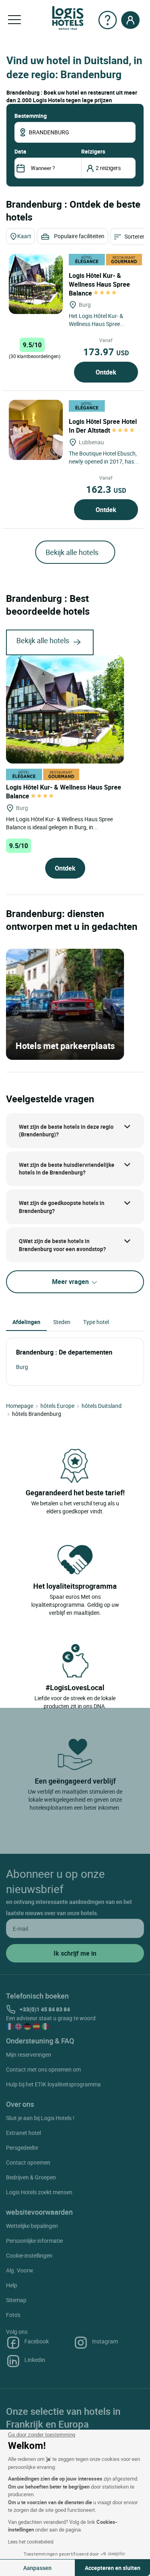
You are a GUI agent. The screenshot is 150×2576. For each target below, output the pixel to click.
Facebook (37, 2341)
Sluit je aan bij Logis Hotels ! (40, 2118)
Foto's (13, 2315)
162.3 (106, 489)
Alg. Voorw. (20, 2270)
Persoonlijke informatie (34, 2241)
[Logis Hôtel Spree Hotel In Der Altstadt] (36, 430)
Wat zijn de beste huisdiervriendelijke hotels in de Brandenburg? (67, 1169)
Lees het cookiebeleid (31, 2542)
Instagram (105, 2341)
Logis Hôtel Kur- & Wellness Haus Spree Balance (99, 284)
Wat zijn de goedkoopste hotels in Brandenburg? (62, 1207)
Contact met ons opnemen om (43, 2069)
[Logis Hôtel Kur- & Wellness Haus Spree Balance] (36, 284)
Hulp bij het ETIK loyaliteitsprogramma (53, 2084)
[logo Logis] (68, 17)
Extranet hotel (23, 2133)
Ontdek (106, 372)
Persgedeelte (22, 2148)
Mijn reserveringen (29, 2055)
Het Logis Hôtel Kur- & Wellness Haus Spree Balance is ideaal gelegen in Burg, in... (59, 823)
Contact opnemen (28, 2162)
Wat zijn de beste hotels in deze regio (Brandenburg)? (66, 1131)
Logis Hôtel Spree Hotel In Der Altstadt (103, 426)
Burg (22, 1367)
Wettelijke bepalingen (32, 2226)
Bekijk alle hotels (72, 552)
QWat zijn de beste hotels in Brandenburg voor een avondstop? (62, 1245)
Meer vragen (71, 1282)
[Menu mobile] (14, 20)
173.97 (106, 352)
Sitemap (16, 2300)
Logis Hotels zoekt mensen (39, 2192)
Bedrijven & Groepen (31, 2177)
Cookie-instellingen (29, 2255)
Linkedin (35, 2360)
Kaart (24, 236)
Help (12, 2285)
